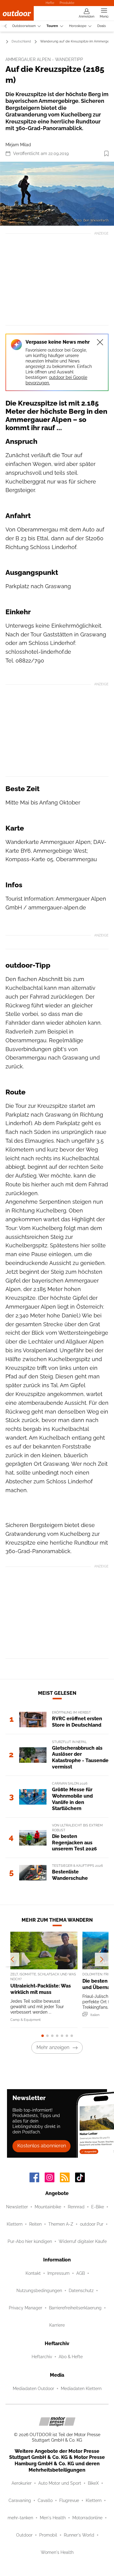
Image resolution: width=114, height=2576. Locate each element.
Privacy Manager (26, 2308)
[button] (57, 194)
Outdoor (24, 2535)
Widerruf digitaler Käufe (83, 2241)
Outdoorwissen (24, 26)
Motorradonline (87, 2518)
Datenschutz (81, 2291)
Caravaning (20, 2500)
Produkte (67, 3)
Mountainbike (48, 2207)
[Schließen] (100, 342)
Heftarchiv (42, 2357)
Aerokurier (22, 2483)
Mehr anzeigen (53, 2047)
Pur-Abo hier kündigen (30, 2241)
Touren (52, 26)
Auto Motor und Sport (60, 2483)
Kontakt (33, 2273)
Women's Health (57, 2552)
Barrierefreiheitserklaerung (75, 2308)
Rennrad (76, 2207)
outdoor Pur (92, 2224)
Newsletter (17, 2207)
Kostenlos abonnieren (42, 2146)
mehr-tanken (20, 2518)
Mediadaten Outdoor (33, 2389)
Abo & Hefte (71, 2357)
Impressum (59, 2273)
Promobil (48, 2535)
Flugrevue (69, 2500)
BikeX (93, 2483)
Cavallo (45, 2500)
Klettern (15, 2224)
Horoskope (78, 26)
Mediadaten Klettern (81, 2389)
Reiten (35, 2224)
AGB (81, 2273)
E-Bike (98, 2207)
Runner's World (79, 2535)
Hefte (50, 3)
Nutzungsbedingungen (39, 2291)
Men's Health (53, 2518)
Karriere (57, 2325)
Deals (102, 26)
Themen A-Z (61, 2224)
